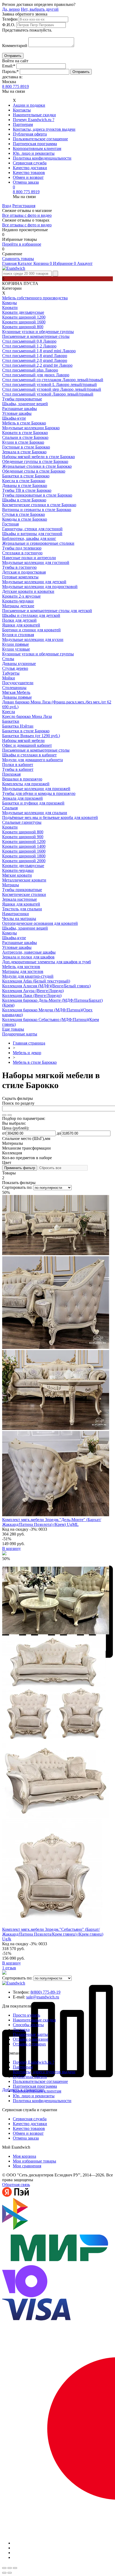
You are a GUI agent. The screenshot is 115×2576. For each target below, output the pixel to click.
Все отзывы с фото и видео (27, 215)
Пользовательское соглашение (40, 139)
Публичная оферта (30, 134)
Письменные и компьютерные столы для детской (47, 611)
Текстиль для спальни (22, 909)
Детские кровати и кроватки (28, 591)
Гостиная (10, 524)
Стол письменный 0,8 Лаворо (29, 341)
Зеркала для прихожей (22, 798)
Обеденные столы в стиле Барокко (34, 471)
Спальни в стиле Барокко (25, 437)
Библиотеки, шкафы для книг (29, 538)
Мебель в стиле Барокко (24, 423)
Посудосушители (18, 683)
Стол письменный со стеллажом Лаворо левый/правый (53, 380)
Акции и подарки (29, 105)
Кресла (9, 712)
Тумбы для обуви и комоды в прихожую (39, 793)
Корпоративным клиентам (37, 148)
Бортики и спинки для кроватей (31, 630)
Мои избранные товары (34, 2161)
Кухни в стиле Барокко (23, 442)
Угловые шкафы (17, 413)
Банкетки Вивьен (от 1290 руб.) (31, 736)
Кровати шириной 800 (23, 327)
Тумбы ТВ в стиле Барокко (27, 490)
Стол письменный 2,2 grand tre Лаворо (37, 365)
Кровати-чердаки (18, 601)
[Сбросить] (10, 1115)
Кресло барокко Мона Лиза (27, 716)
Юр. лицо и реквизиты (34, 153)
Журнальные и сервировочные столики (38, 543)
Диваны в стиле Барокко (25, 486)
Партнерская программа (35, 144)
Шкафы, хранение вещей (25, 404)
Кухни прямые (16, 644)
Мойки (9, 678)
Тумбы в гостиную (19, 567)
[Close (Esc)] (4, 2568)
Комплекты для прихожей (26, 784)
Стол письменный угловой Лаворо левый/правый (48, 394)
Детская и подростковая (24, 572)
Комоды (9, 303)
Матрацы (11, 885)
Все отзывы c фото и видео (27, 225)
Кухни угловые (16, 649)
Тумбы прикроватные (22, 399)
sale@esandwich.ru (43, 1997)
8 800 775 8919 (16, 86)
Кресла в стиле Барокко (24, 481)
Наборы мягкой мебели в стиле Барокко (39, 457)
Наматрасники (16, 914)
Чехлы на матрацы (19, 918)
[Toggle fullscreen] (10, 2568)
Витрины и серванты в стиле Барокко (37, 510)
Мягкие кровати (17, 875)
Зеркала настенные (20, 899)
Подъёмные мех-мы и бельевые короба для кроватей (50, 817)
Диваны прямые (17, 697)
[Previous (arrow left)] (4, 2573)
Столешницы (14, 688)
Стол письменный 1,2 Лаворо (29, 346)
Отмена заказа (26, 182)
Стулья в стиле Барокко (24, 514)
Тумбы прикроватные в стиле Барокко (37, 495)
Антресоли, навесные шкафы (29, 952)
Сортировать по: (18, 1187)
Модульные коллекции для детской (34, 582)
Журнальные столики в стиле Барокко (37, 466)
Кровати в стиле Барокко (25, 433)
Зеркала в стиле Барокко (24, 452)
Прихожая (11, 774)
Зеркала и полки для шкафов (28, 957)
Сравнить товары (18, 259)
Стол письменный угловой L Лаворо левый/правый (49, 384)
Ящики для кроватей (21, 625)
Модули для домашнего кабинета (32, 760)
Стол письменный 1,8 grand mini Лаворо (39, 351)
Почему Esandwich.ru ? (34, 120)
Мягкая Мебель (16, 692)
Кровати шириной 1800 (24, 856)
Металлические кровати (24, 880)
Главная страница (29, 1043)
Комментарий (15, 46)
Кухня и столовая (18, 635)
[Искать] (4, 1115)
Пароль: (10, 71)
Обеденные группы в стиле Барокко (35, 461)
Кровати (10, 308)
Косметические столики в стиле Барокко (39, 505)
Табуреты (11, 673)
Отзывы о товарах (29, 2044)
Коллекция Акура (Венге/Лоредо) (33, 991)
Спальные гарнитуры (22, 822)
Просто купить (26, 2015)
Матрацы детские (18, 606)
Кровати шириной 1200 (24, 317)
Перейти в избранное (22, 244)
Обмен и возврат (28, 177)
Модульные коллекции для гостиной (36, 562)
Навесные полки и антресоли (29, 558)
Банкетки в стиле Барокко (26, 476)
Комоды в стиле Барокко (25, 519)
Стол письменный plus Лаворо (30, 370)
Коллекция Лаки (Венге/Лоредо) (32, 995)
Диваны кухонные (19, 664)
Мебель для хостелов (21, 967)
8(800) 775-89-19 (45, 1992)
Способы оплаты (28, 2025)
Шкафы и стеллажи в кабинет (29, 755)
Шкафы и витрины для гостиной (32, 534)
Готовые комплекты (20, 577)
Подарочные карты (20, 1034)
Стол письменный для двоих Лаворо (36, 375)
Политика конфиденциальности (42, 158)
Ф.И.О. (9, 25)
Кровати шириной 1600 (24, 322)
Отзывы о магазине (31, 2039)
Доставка (21, 2030)
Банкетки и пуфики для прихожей (33, 803)
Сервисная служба (30, 163)
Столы (8, 659)
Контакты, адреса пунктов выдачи (44, 129)
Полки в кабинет (18, 765)
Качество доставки (30, 168)
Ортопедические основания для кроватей (40, 923)
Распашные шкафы (20, 409)
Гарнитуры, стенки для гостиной (32, 529)
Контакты (22, 110)
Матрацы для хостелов (23, 971)
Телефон (10, 19)
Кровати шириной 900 (23, 837)
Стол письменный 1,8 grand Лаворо (35, 356)
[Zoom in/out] (15, 2568)
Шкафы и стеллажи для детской (31, 615)
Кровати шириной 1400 (24, 846)
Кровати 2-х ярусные (21, 596)
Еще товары (13, 1029)
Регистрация (24, 206)
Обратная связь (16, 2185)
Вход (7, 206)
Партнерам (23, 124)
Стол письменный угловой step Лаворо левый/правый (52, 389)
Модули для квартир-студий (28, 976)
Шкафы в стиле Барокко (24, 500)
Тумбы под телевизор (22, 548)
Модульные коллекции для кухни (33, 639)
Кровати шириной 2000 (24, 861)
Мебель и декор (27, 1053)
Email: (9, 66)
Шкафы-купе (14, 418)
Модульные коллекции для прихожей (36, 789)
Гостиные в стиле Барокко (26, 447)
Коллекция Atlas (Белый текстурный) (36, 981)
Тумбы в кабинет (18, 769)
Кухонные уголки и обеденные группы (38, 332)
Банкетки (11, 721)
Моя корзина (24, 2156)
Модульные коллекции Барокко (31, 428)
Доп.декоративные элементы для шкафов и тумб (47, 962)
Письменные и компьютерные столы (36, 336)
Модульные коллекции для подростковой (40, 587)
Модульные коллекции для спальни (35, 813)
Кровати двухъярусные (23, 312)
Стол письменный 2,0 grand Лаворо (35, 360)
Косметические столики (24, 894)
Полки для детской (19, 620)
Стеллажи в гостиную (22, 553)
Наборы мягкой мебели (23, 740)
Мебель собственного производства (35, 298)
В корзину (11, 1548)
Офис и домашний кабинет (27, 745)
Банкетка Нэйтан (18, 726)
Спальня (10, 808)
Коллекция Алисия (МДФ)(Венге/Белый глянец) (46, 986)
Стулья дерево (15, 668)
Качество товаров (29, 173)
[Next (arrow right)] (10, 2573)
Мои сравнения (27, 2166)
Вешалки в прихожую (22, 779)
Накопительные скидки (34, 115)
